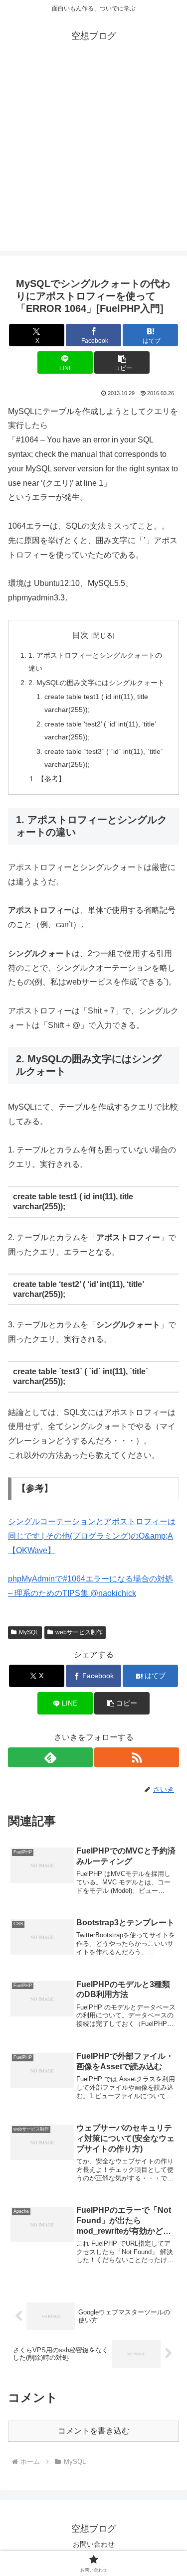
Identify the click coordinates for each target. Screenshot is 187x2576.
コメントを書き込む (94, 2431)
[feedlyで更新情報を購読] (50, 1757)
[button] (122, 362)
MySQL (29, 1632)
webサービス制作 (79, 1632)
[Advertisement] (93, 157)
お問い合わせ (94, 2544)
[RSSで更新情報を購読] (137, 1757)
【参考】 (51, 779)
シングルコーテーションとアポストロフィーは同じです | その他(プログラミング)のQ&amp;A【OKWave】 (92, 1536)
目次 (80, 635)
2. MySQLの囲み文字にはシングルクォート (96, 683)
